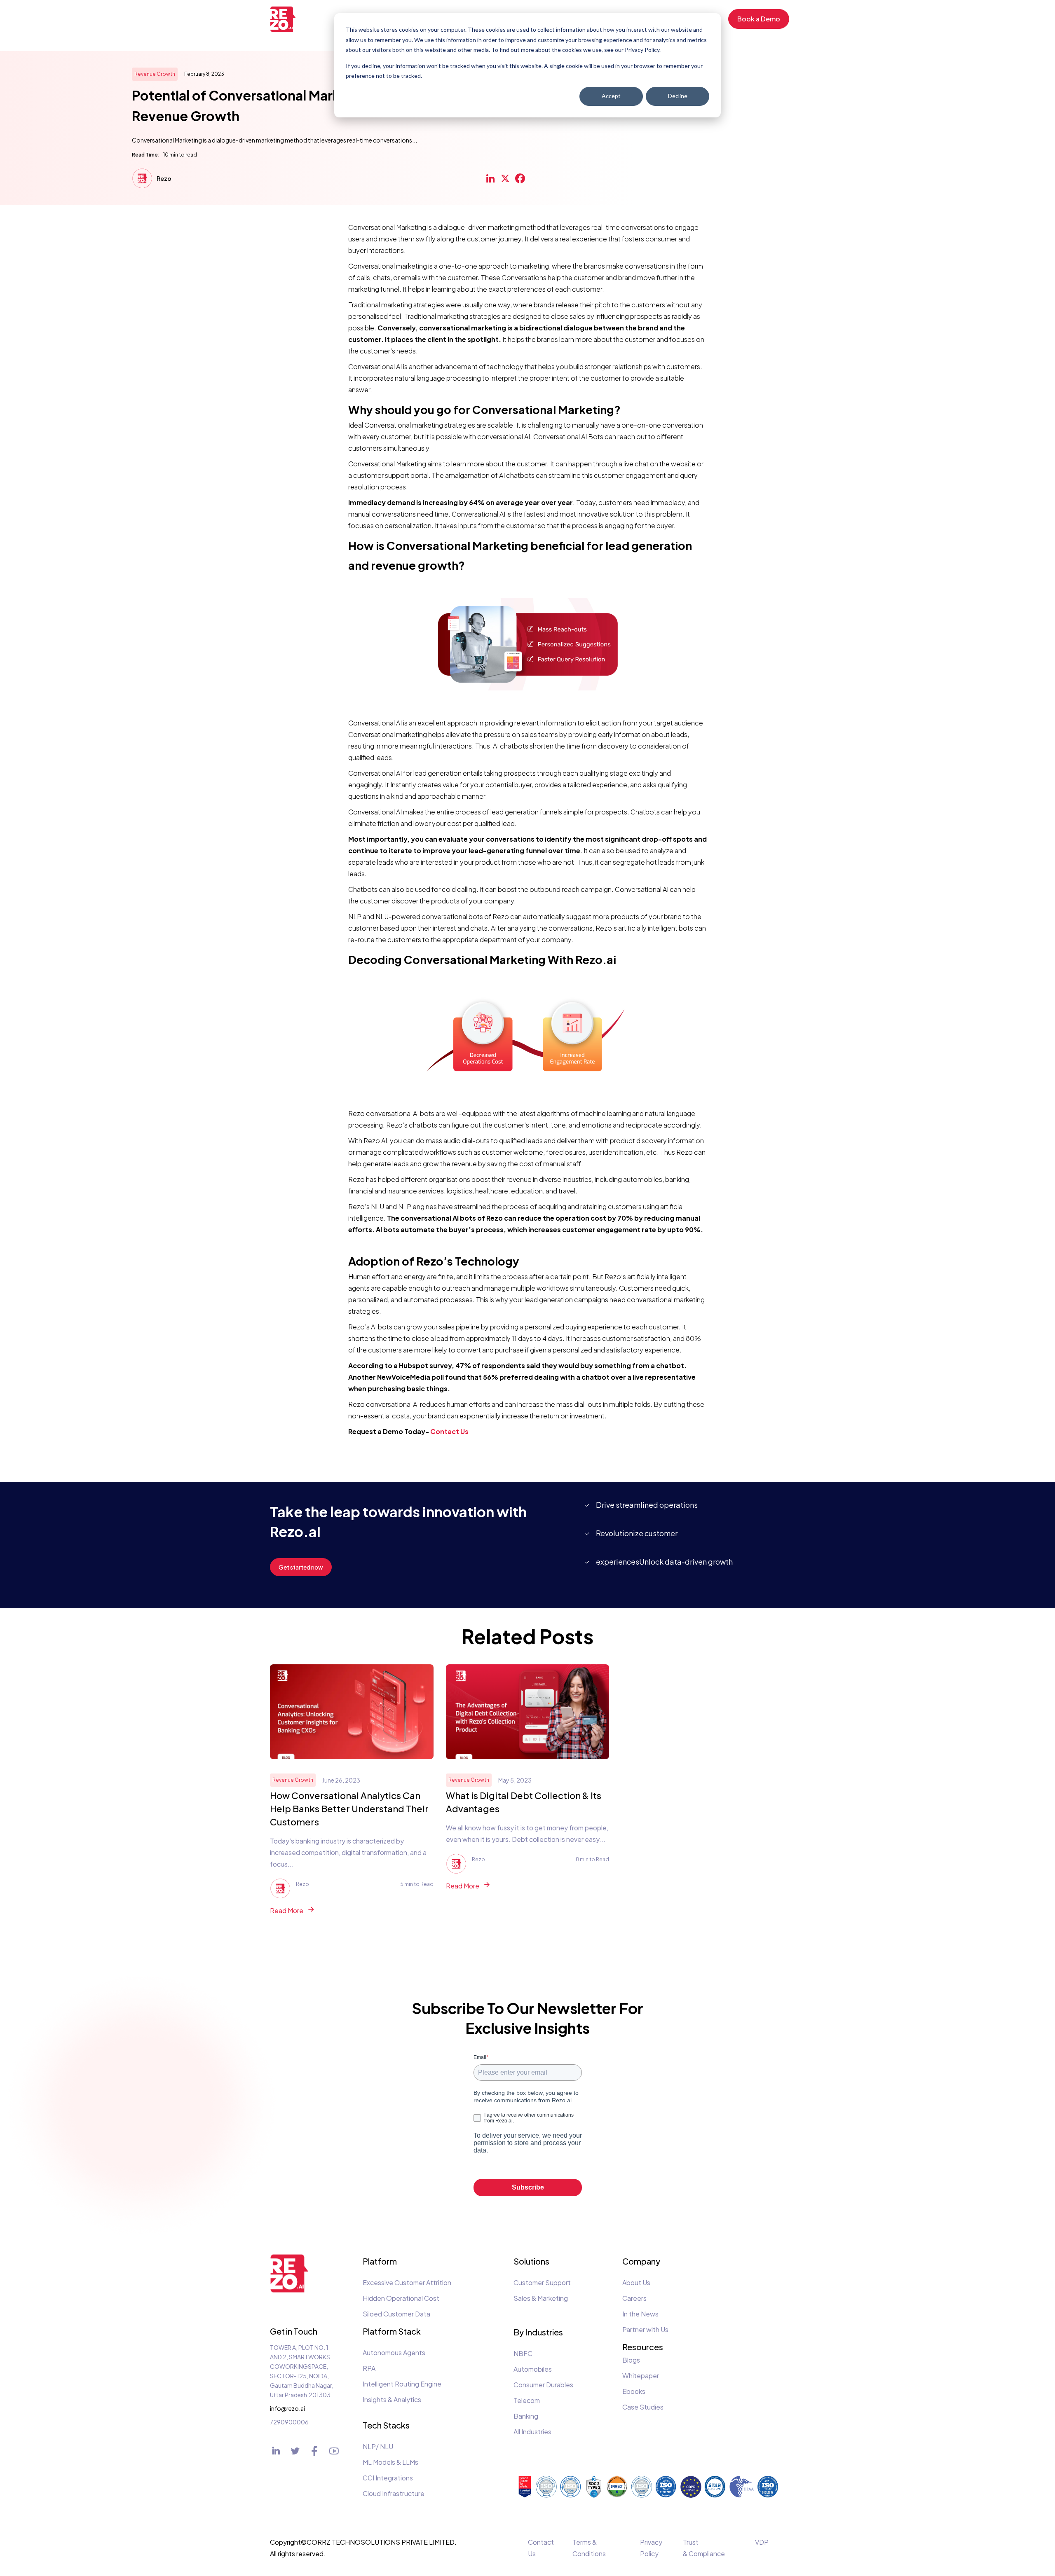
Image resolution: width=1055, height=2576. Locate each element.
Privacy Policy (651, 2548)
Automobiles (533, 2369)
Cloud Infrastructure (394, 2493)
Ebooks (634, 2391)
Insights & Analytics (392, 2399)
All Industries (532, 2432)
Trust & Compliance (704, 2548)
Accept (611, 96)
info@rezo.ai (284, 2408)
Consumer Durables (543, 2385)
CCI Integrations (388, 2478)
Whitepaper (641, 2376)
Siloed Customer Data (396, 2314)
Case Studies (643, 2407)
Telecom (527, 2400)
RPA (369, 2368)
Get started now (301, 1567)
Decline (678, 96)
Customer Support (542, 2282)
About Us (636, 2282)
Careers (634, 2298)
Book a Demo (759, 19)
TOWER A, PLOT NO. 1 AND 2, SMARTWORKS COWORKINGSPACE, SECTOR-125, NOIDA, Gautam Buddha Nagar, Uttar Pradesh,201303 (302, 2371)
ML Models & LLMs (390, 2462)
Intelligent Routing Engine (402, 2384)
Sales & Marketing (541, 2298)
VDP (762, 2542)
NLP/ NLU (378, 2446)
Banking (526, 2416)
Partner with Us (645, 2329)
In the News (640, 2314)
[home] (288, 19)
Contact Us (541, 2548)
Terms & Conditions (589, 2548)
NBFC (523, 2353)
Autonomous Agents (394, 2353)
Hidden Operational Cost (401, 2298)
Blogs (631, 2360)
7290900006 (284, 2422)
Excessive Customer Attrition (407, 2282)
